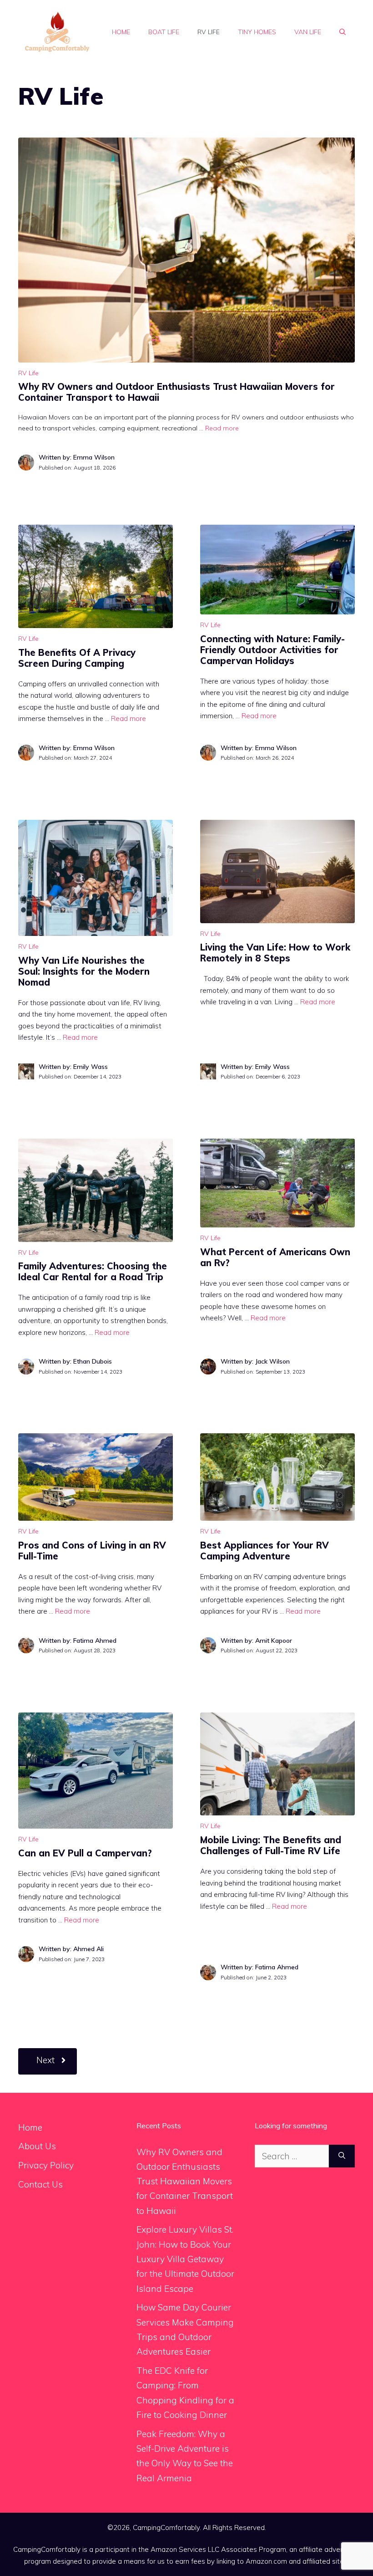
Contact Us (40, 2184)
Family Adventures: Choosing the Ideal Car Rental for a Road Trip (93, 1271)
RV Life (209, 32)
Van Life (308, 32)
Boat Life (164, 32)
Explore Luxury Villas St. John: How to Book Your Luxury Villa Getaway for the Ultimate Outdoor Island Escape (185, 2259)
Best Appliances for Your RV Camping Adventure (265, 1551)
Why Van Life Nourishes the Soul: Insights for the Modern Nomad (84, 971)
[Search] (342, 2156)
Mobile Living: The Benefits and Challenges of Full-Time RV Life (271, 1845)
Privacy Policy (46, 2165)
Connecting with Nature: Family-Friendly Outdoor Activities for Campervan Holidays (272, 650)
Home (121, 32)
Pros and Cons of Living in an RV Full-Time (92, 1551)
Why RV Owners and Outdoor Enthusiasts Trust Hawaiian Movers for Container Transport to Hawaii (176, 392)
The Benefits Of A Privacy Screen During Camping (77, 658)
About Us (37, 2146)
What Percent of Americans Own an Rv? (275, 1257)
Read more (222, 428)
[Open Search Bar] (343, 32)
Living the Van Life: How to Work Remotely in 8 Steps (275, 953)
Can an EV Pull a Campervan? (85, 1853)
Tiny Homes (257, 32)
